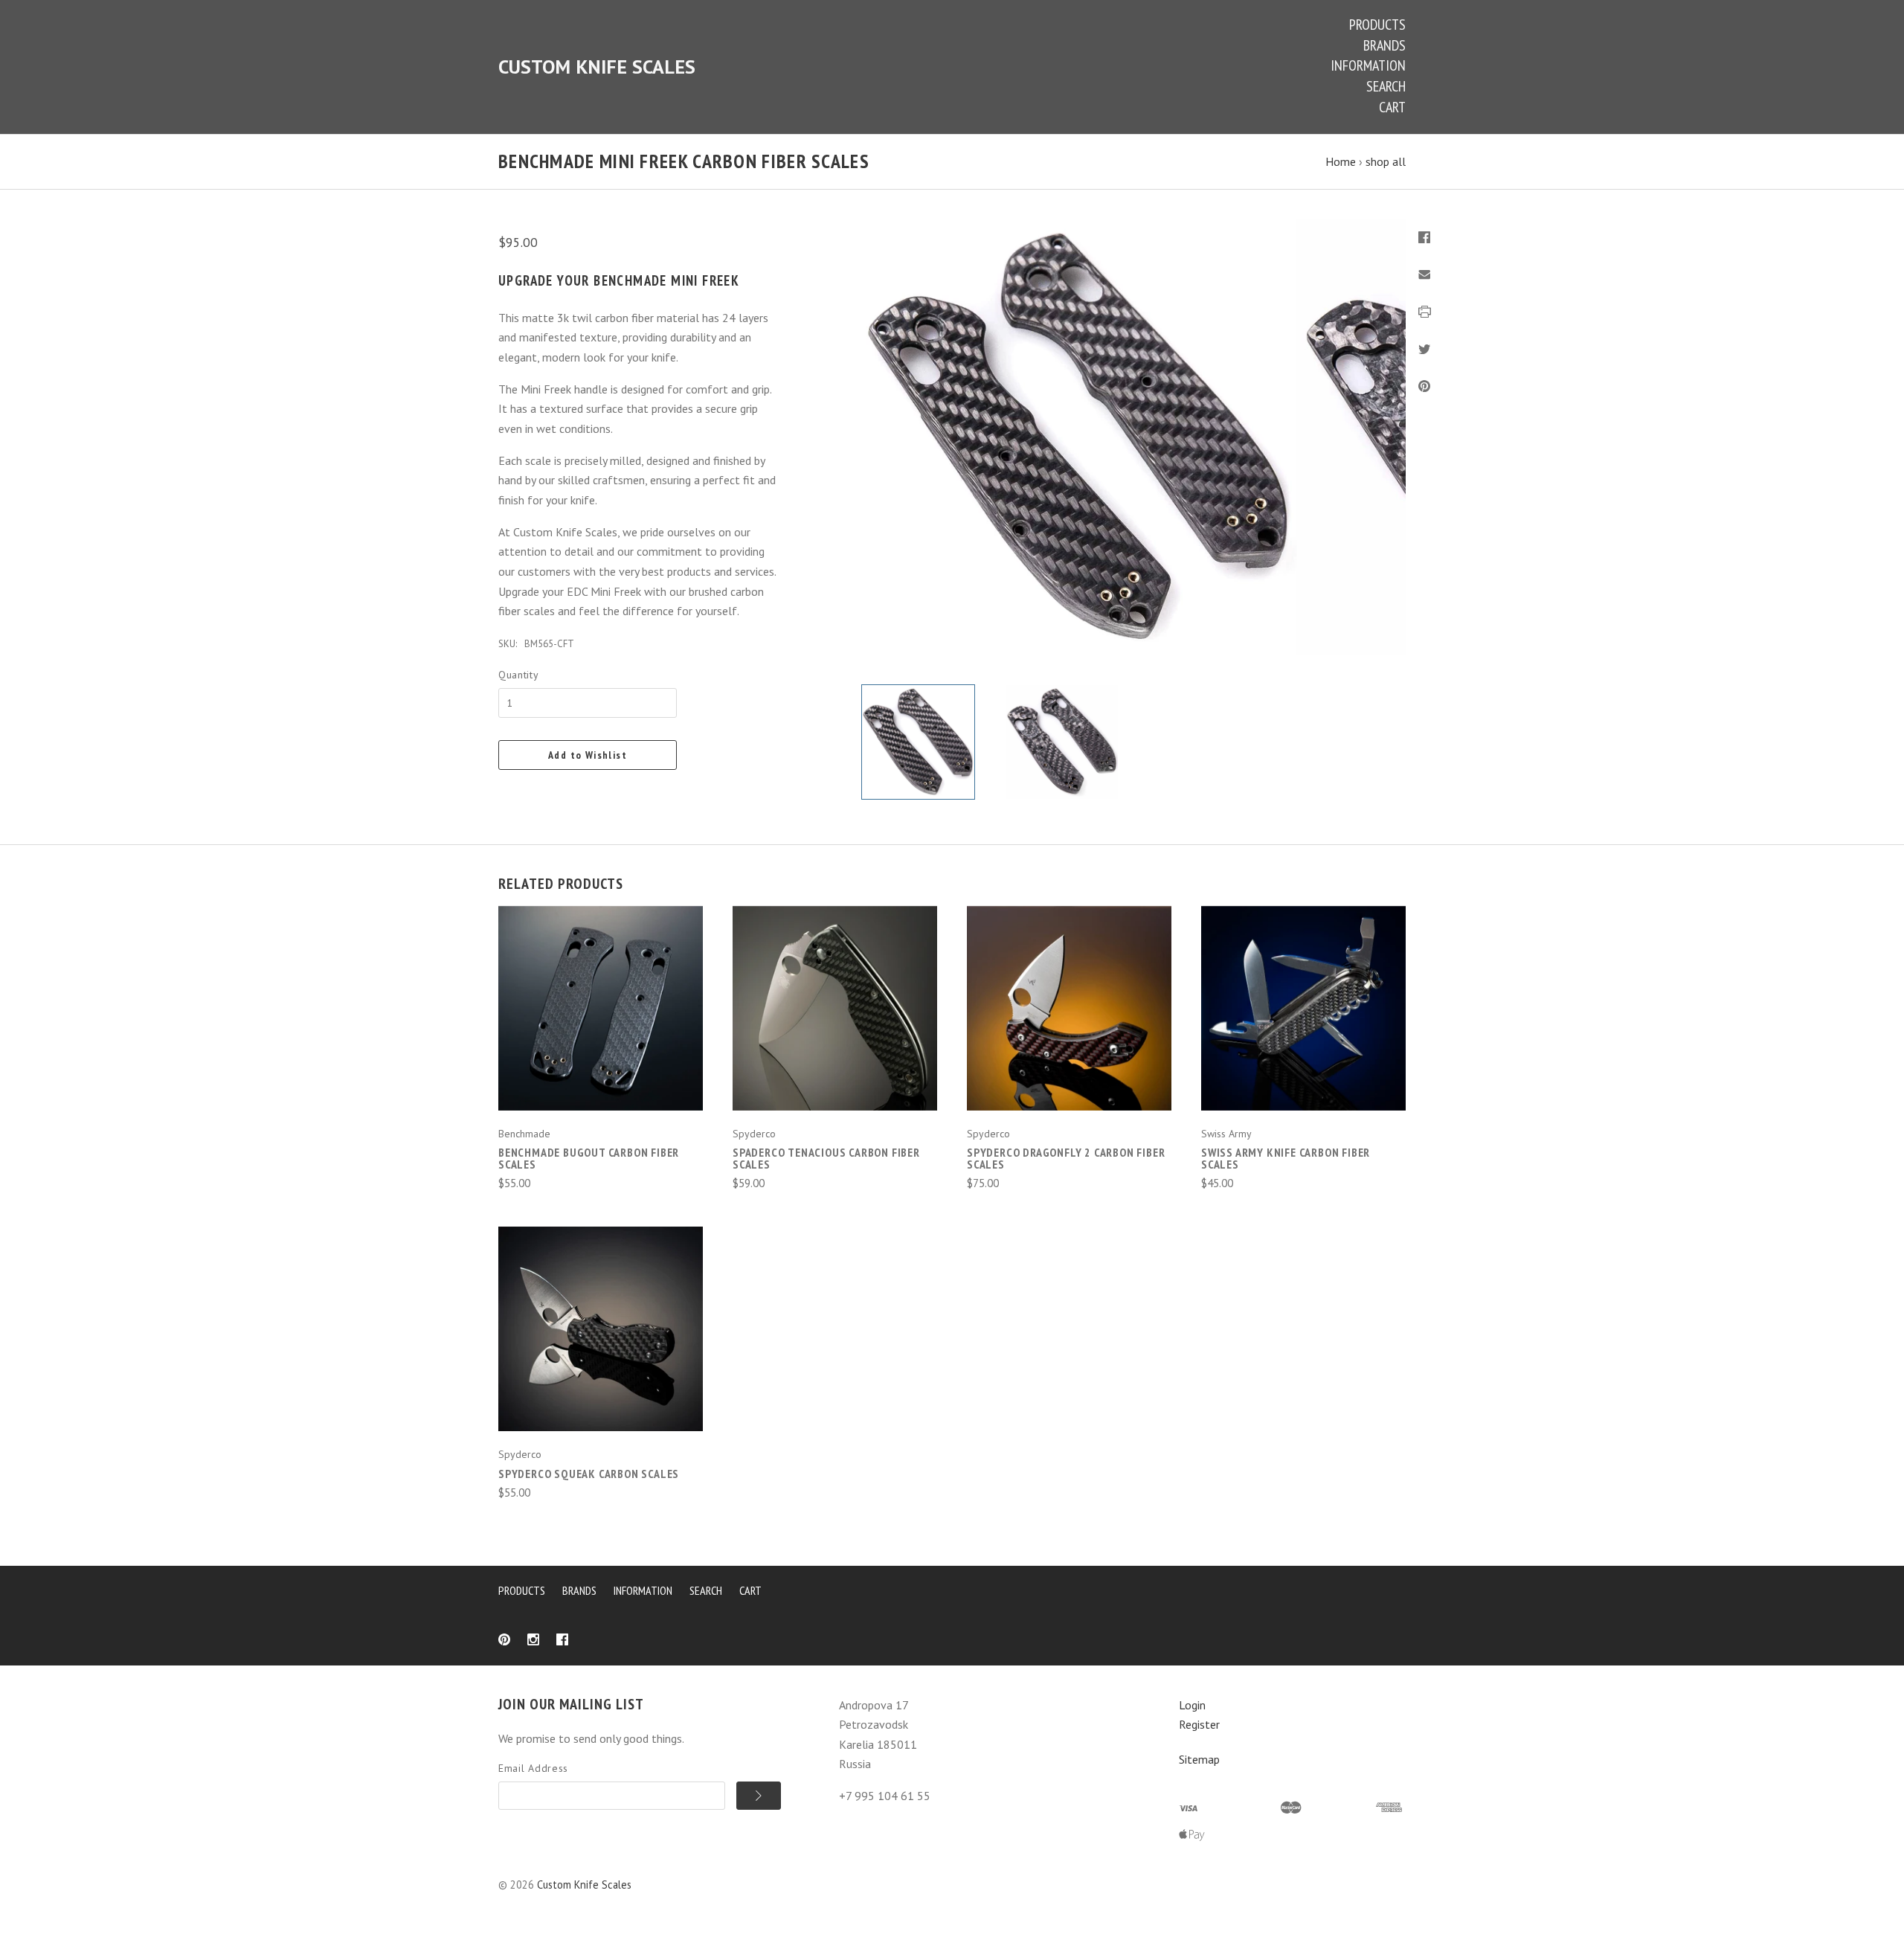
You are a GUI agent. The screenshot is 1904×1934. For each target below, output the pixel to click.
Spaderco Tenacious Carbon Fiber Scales (826, 1158)
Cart (1392, 107)
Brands (1384, 45)
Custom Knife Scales (584, 1885)
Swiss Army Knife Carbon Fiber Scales (1286, 1158)
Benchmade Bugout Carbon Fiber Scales (589, 1158)
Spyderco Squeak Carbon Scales (589, 1474)
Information (1368, 65)
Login (1192, 1705)
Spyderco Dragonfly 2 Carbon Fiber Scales (1066, 1158)
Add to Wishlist (588, 755)
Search (1386, 86)
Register (1199, 1724)
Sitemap (1199, 1759)
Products (1377, 25)
